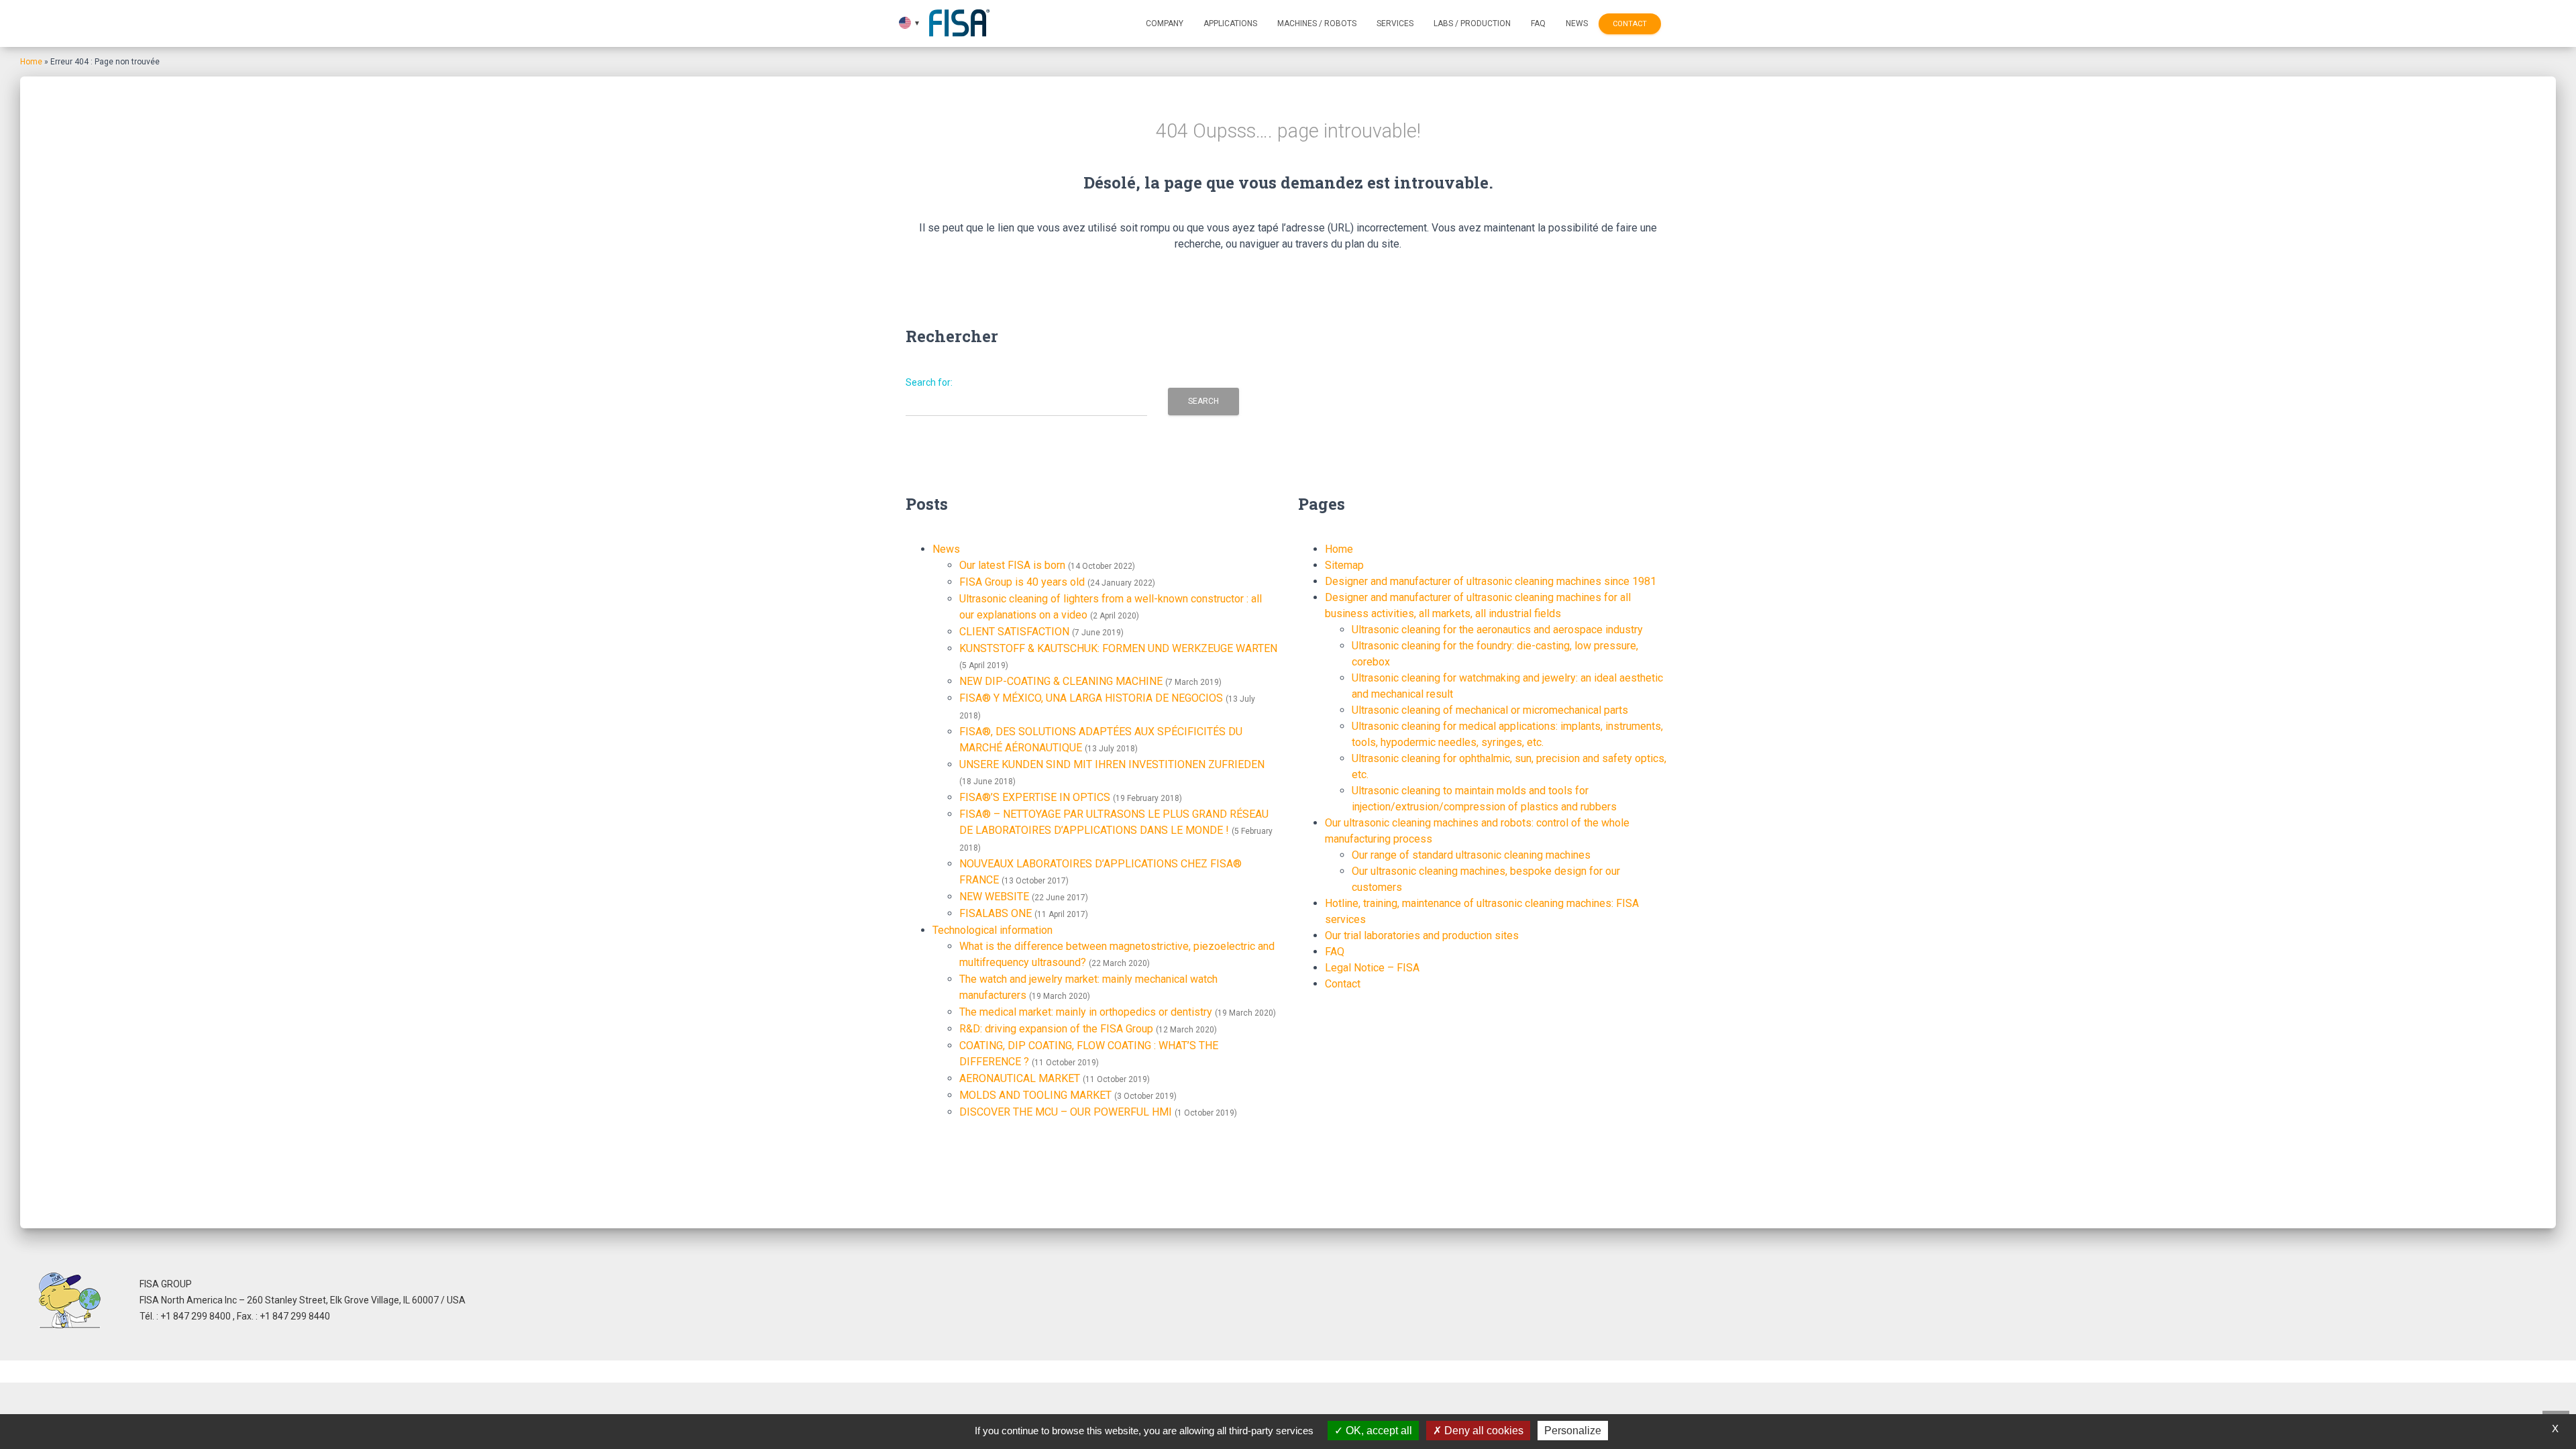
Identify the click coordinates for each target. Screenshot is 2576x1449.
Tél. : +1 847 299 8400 (186, 1316)
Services (1395, 23)
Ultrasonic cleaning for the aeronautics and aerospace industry (1497, 630)
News (1577, 23)
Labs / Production (1472, 23)
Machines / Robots (1317, 23)
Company (1165, 23)
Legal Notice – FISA (1372, 968)
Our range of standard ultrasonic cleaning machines (1471, 855)
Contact (1630, 24)
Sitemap (1344, 565)
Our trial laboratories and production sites (1422, 935)
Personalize (1573, 1431)
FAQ (1538, 23)
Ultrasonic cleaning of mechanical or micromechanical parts (1490, 710)
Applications (1230, 23)
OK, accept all (1378, 1431)
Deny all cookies (1483, 1431)
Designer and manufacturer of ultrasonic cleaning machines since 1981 (1491, 581)
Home (31, 62)
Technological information (992, 930)
